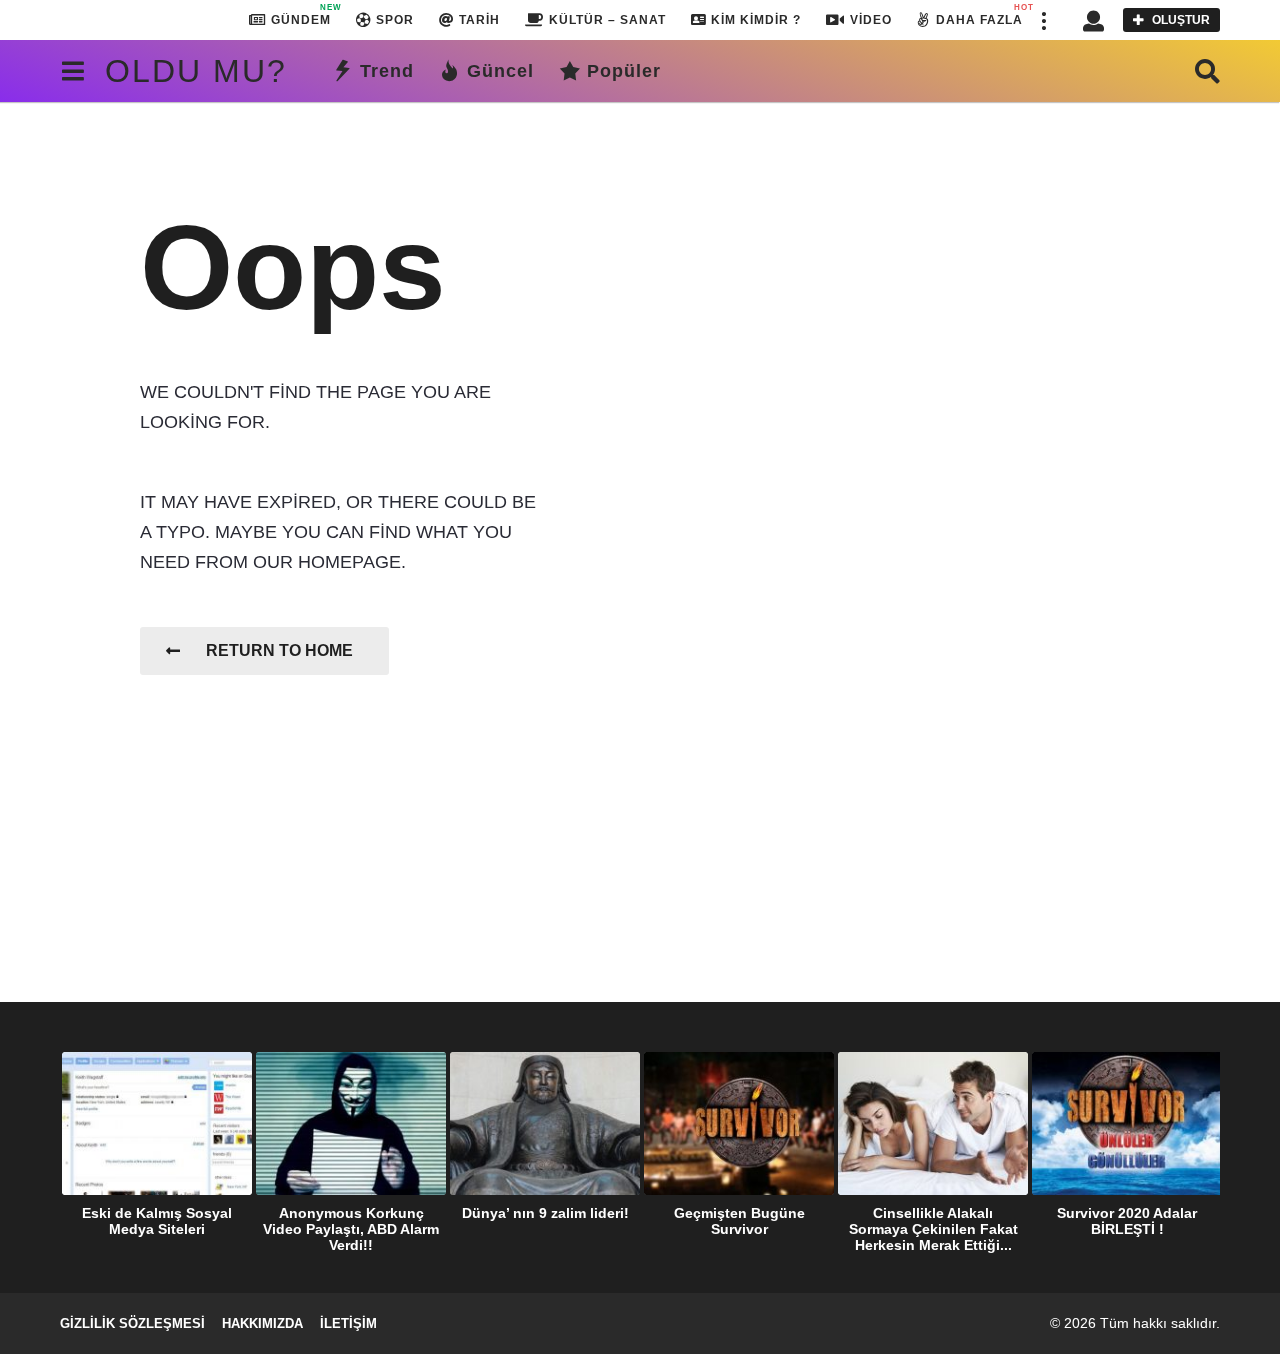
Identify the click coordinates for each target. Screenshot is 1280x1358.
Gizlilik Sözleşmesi (132, 1323)
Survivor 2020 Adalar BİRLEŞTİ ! (1127, 1221)
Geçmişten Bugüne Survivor (739, 1221)
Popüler (624, 71)
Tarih (479, 20)
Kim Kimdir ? (756, 20)
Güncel (500, 71)
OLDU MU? (196, 71)
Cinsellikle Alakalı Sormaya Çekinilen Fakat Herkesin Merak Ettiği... (933, 1229)
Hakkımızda (262, 1323)
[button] (1043, 20)
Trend (387, 71)
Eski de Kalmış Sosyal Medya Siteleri (157, 1221)
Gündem (301, 15)
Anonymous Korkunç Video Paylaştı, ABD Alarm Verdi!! (351, 1229)
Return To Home (279, 650)
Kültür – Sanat (607, 20)
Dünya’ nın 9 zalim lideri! (545, 1213)
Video (871, 20)
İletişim (348, 1323)
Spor (395, 20)
